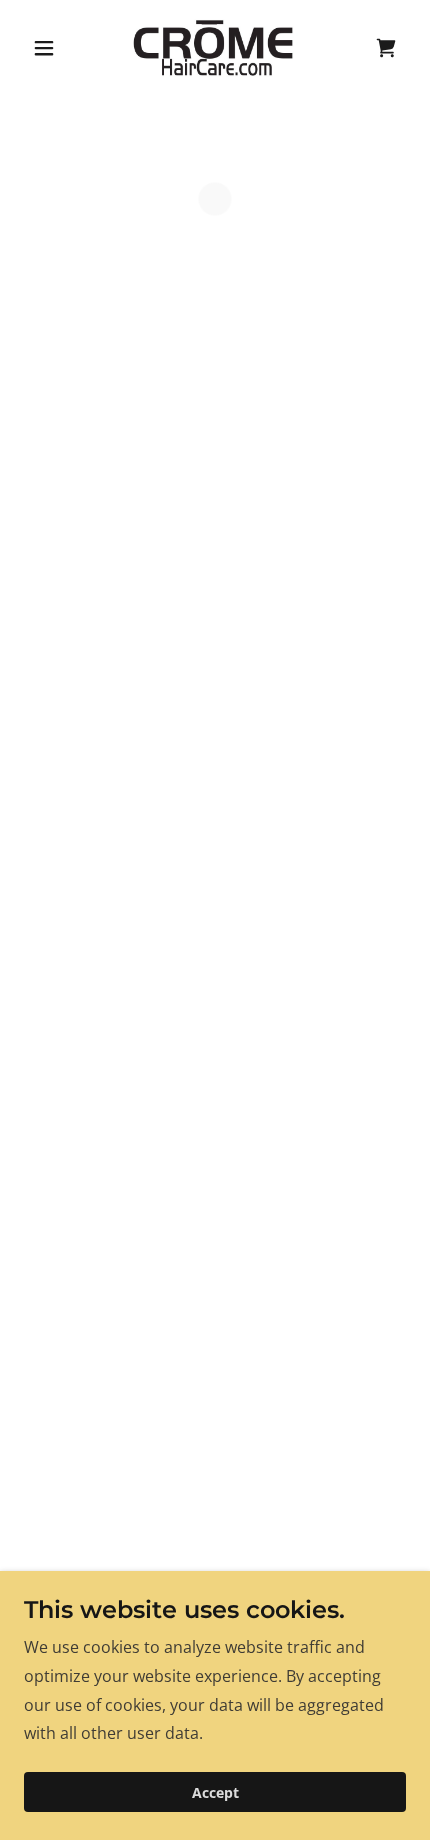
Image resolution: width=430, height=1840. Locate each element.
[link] (214, 48)
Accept (215, 1792)
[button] (52, 48)
